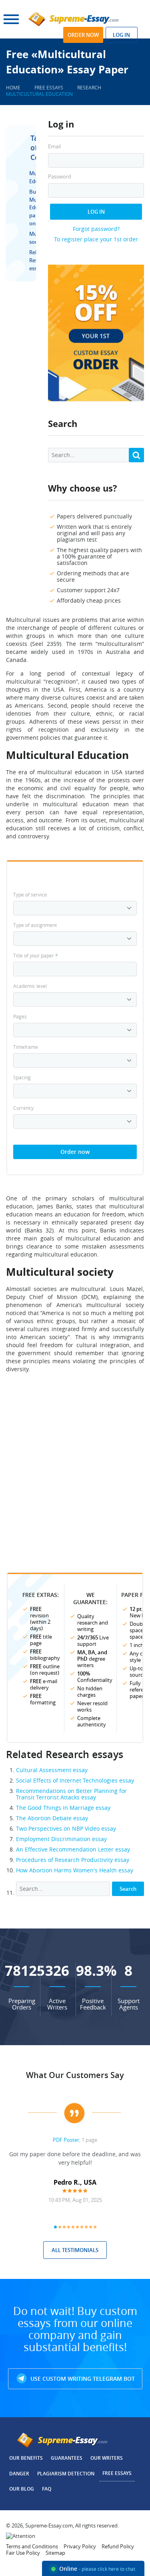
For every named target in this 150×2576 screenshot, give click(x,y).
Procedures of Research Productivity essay (73, 1860)
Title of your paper (36, 955)
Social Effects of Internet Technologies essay (75, 1780)
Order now (83, 35)
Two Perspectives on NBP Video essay (66, 1828)
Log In (96, 212)
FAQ (47, 2489)
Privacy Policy (80, 2546)
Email (54, 147)
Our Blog (22, 2489)
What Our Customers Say (75, 2075)
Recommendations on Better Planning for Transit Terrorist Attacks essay (71, 1794)
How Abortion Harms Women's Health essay (75, 1870)
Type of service (30, 894)
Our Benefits (26, 2458)
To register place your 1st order (96, 239)
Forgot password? (96, 229)
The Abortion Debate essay (52, 1818)
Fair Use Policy (23, 2553)
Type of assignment (35, 925)
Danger (19, 2474)
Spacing (22, 1077)
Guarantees (67, 2458)
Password (60, 177)
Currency (23, 1108)
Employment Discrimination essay (61, 1839)
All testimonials (75, 2250)
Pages (20, 1016)
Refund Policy (118, 2546)
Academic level (30, 986)
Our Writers (107, 2458)
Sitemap (55, 2553)
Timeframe (26, 1047)
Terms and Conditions (32, 2546)
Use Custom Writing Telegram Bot (82, 2379)
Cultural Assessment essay (52, 1770)
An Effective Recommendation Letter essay (73, 1849)
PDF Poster (66, 2140)
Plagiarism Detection (66, 2474)
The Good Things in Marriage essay (63, 1808)
